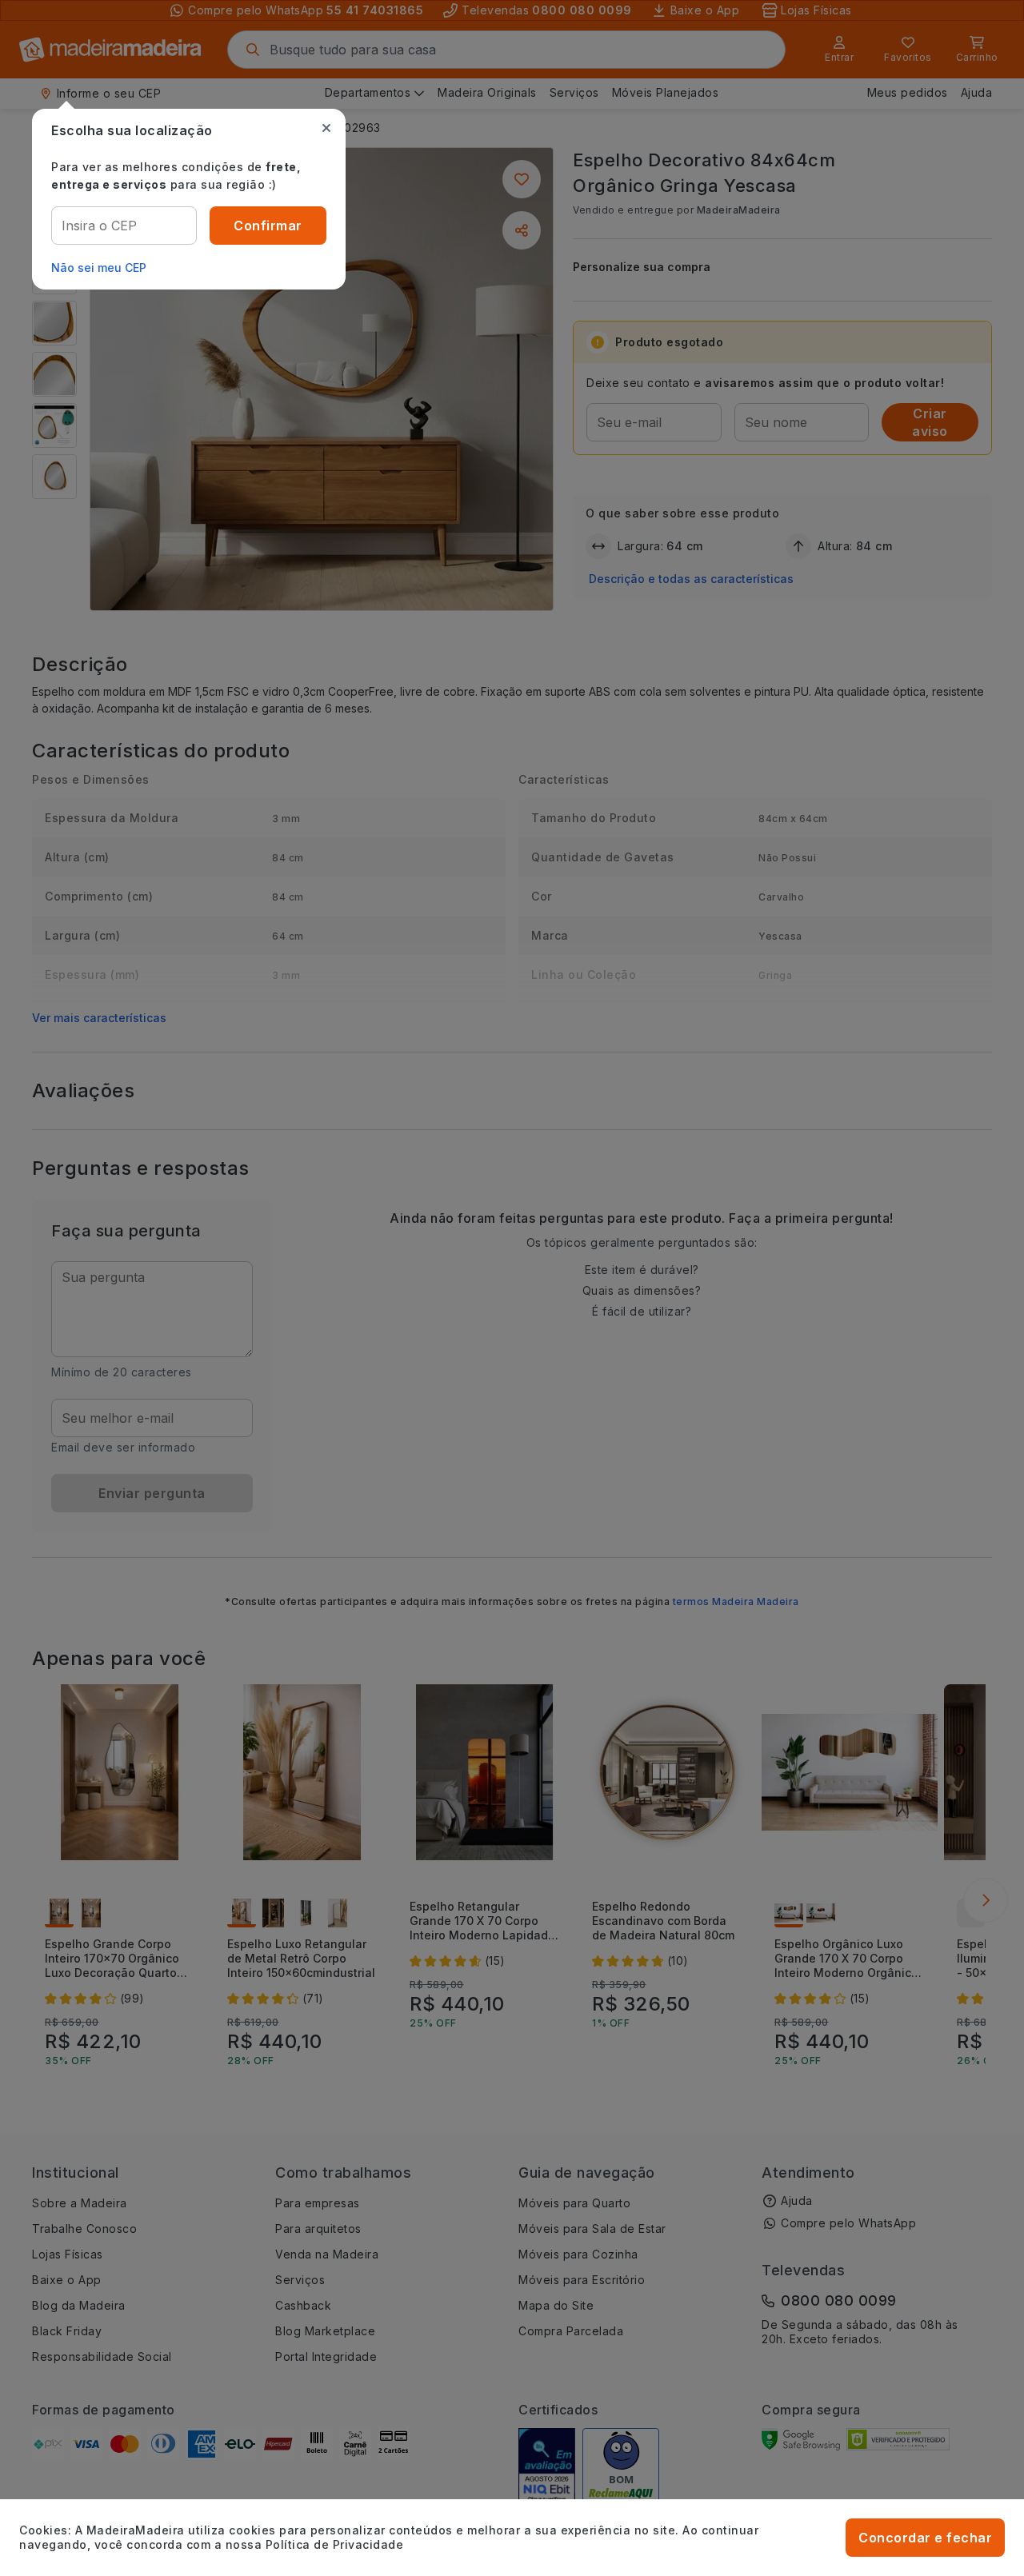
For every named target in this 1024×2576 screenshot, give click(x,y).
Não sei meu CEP (99, 268)
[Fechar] (326, 128)
